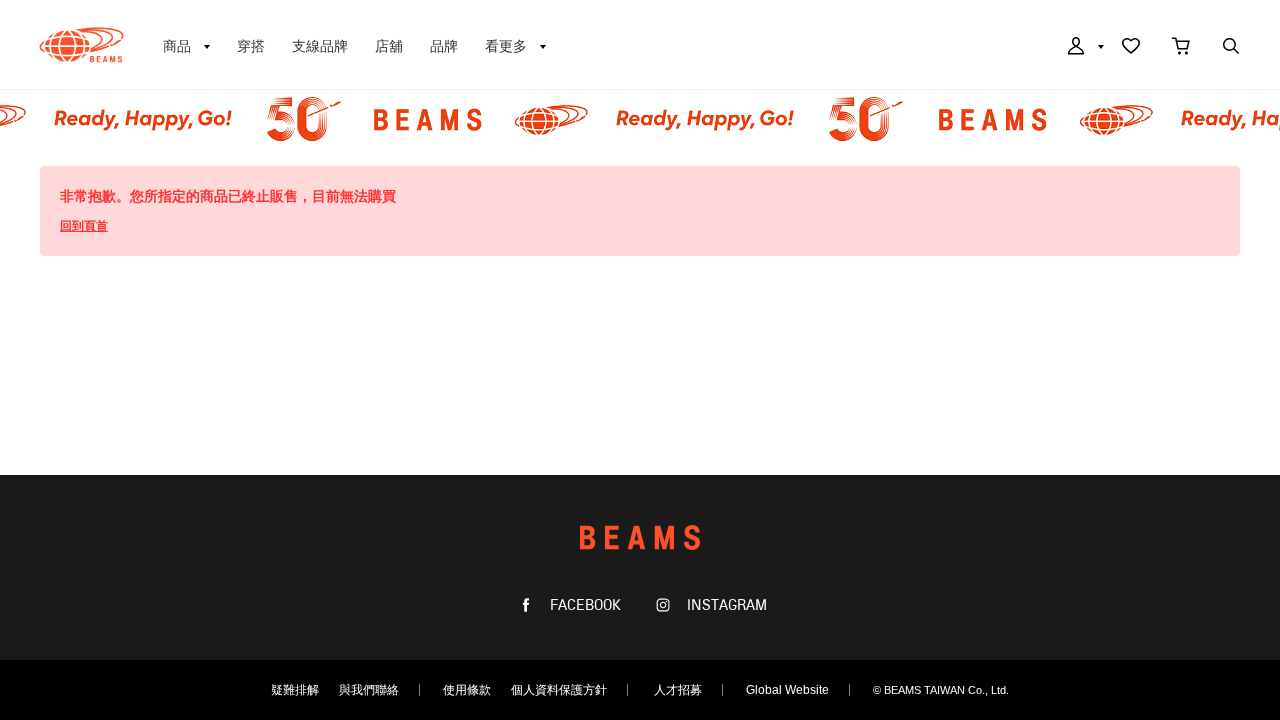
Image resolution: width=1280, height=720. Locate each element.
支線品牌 (320, 46)
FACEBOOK (583, 605)
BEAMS (81, 45)
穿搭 (251, 46)
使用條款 (467, 690)
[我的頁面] (1084, 48)
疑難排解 (295, 690)
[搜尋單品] (1231, 48)
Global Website (787, 690)
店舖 (389, 46)
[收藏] (1131, 48)
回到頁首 (84, 226)
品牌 (444, 46)
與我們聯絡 (369, 690)
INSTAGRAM (725, 605)
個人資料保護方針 (559, 690)
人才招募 (678, 690)
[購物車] (1181, 48)
